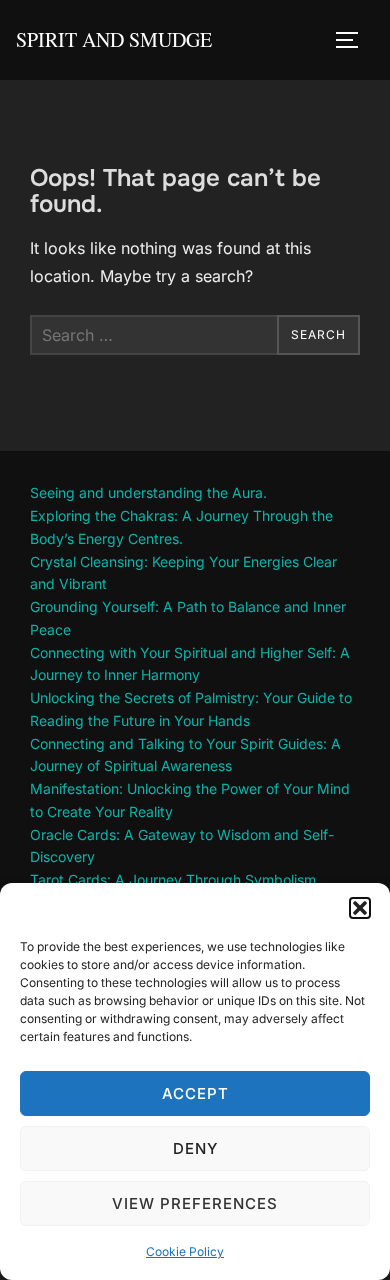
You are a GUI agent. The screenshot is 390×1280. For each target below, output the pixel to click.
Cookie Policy (185, 1251)
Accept (195, 1093)
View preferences (195, 1203)
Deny (195, 1148)
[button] (360, 908)
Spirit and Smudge (114, 39)
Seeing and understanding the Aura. (148, 492)
